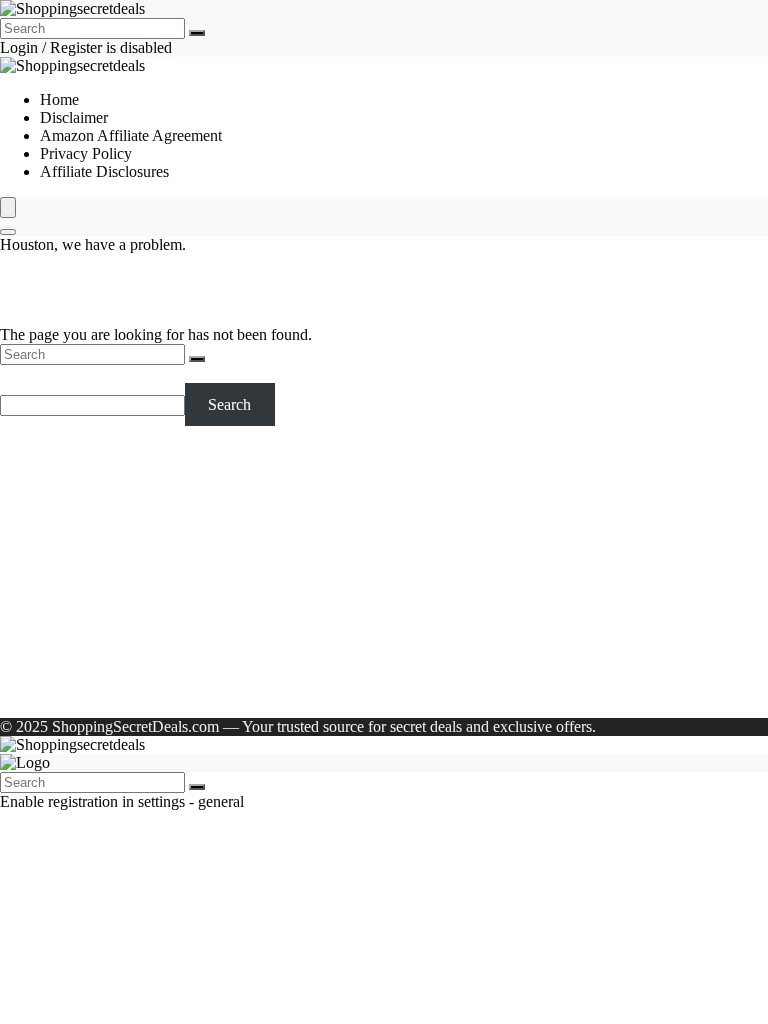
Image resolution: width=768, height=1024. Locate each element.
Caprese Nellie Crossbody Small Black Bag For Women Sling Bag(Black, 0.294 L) (303, 542)
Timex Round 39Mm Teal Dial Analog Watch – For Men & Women (254, 506)
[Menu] (8, 207)
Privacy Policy (86, 153)
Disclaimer (74, 117)
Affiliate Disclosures (104, 171)
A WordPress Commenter (120, 692)
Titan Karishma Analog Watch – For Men (171, 560)
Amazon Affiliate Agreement (131, 135)
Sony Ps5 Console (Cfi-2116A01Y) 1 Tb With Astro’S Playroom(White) (269, 524)
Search (21, 373)
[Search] (197, 33)
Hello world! (265, 692)
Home (59, 99)
